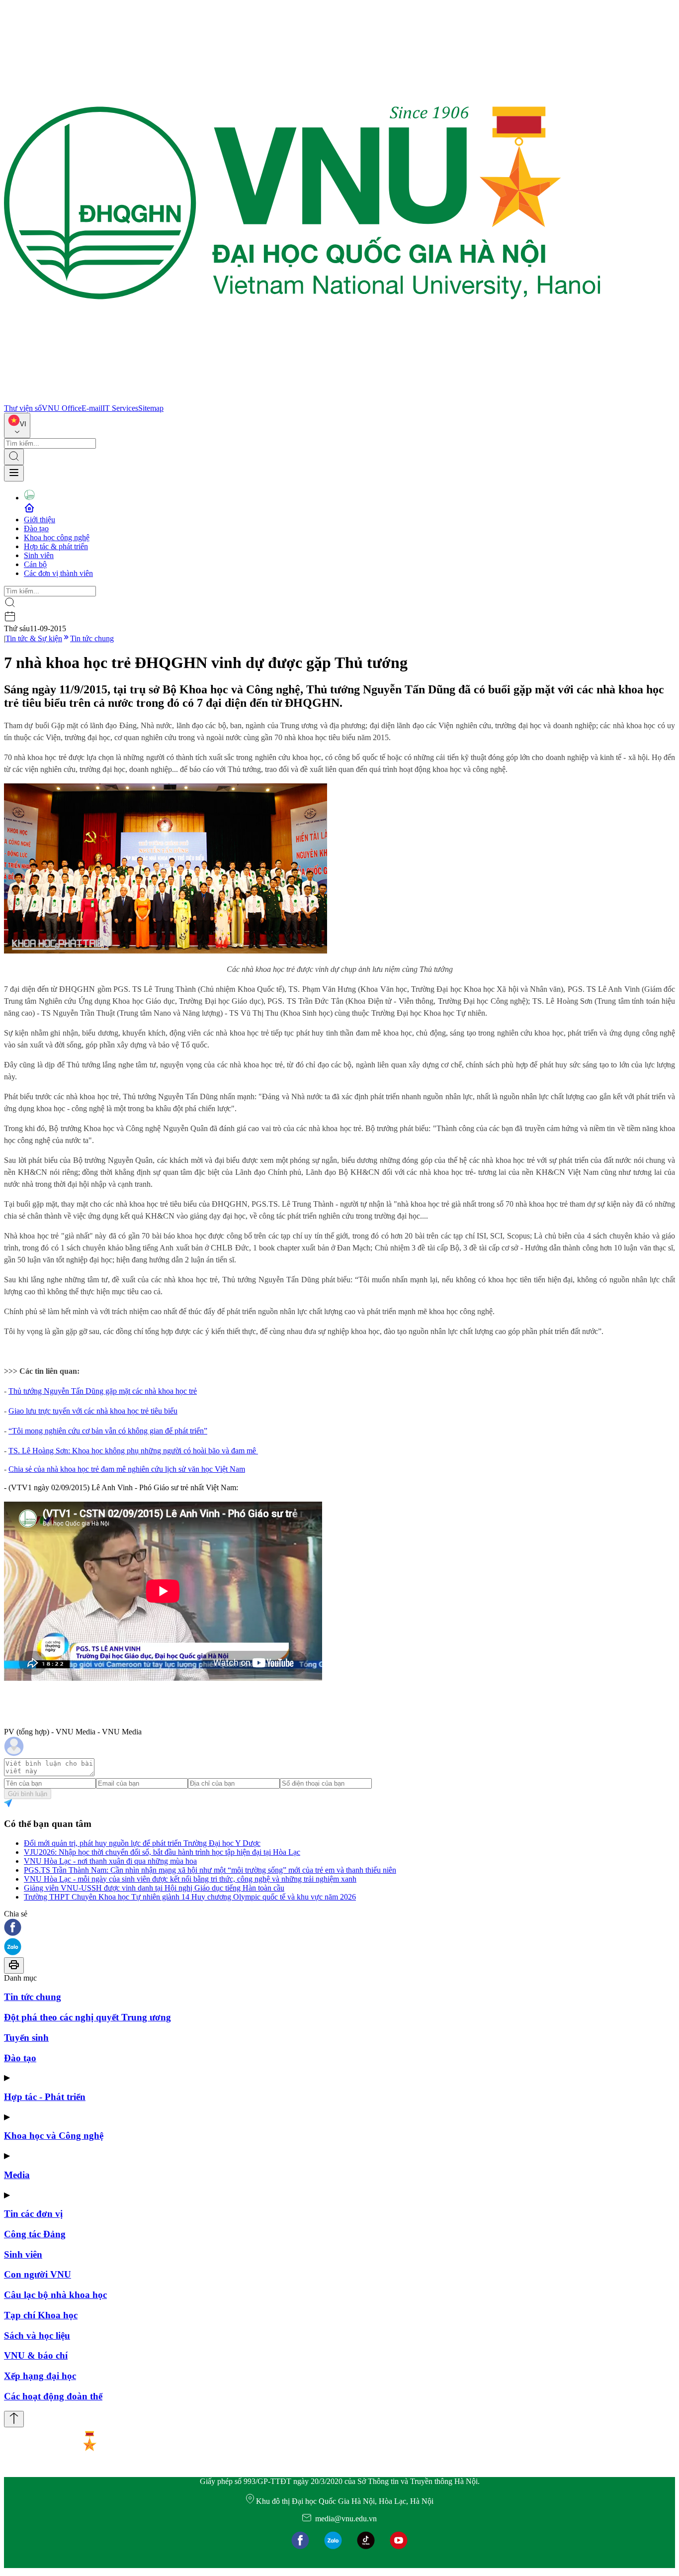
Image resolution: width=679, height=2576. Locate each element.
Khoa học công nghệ (57, 537)
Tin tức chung (92, 638)
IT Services (120, 408)
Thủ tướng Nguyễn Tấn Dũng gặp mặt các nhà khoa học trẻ (103, 1391)
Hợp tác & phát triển (56, 546)
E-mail (92, 408)
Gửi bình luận (28, 1794)
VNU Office (62, 408)
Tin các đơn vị (33, 2214)
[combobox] (17, 426)
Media (17, 2175)
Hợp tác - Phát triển (45, 2097)
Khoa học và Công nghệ (54, 2136)
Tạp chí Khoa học (41, 2315)
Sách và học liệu (37, 2336)
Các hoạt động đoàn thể (53, 2396)
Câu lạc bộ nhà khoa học (55, 2295)
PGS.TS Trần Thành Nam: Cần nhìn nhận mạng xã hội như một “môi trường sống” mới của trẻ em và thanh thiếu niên (210, 1870)
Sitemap (151, 408)
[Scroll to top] (14, 2419)
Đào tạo (36, 528)
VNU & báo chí (36, 2355)
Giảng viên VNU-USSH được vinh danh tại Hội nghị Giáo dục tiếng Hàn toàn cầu (154, 1888)
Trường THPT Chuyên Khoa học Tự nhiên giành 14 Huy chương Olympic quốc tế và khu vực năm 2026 (190, 1897)
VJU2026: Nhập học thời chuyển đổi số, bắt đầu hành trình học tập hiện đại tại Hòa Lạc (162, 1852)
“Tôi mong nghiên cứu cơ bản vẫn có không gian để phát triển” (108, 1431)
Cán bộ (35, 564)
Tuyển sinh (26, 2038)
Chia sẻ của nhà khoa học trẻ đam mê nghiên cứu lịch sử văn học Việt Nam (127, 1469)
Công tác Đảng (35, 2234)
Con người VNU (38, 2274)
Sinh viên (39, 555)
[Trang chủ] (302, 399)
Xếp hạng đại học (40, 2376)
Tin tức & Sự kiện (34, 638)
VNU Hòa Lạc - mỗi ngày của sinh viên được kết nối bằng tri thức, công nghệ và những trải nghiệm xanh (190, 1879)
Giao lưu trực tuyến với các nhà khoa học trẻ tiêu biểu (93, 1411)
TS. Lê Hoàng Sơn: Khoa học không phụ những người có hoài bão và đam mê (132, 1451)
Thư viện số (23, 408)
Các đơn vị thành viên (58, 573)
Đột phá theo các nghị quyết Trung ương (87, 2017)
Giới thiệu (40, 520)
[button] (339, 1928)
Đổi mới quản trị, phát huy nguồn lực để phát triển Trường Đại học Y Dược (142, 1843)
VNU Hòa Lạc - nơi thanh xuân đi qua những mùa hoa (110, 1861)
